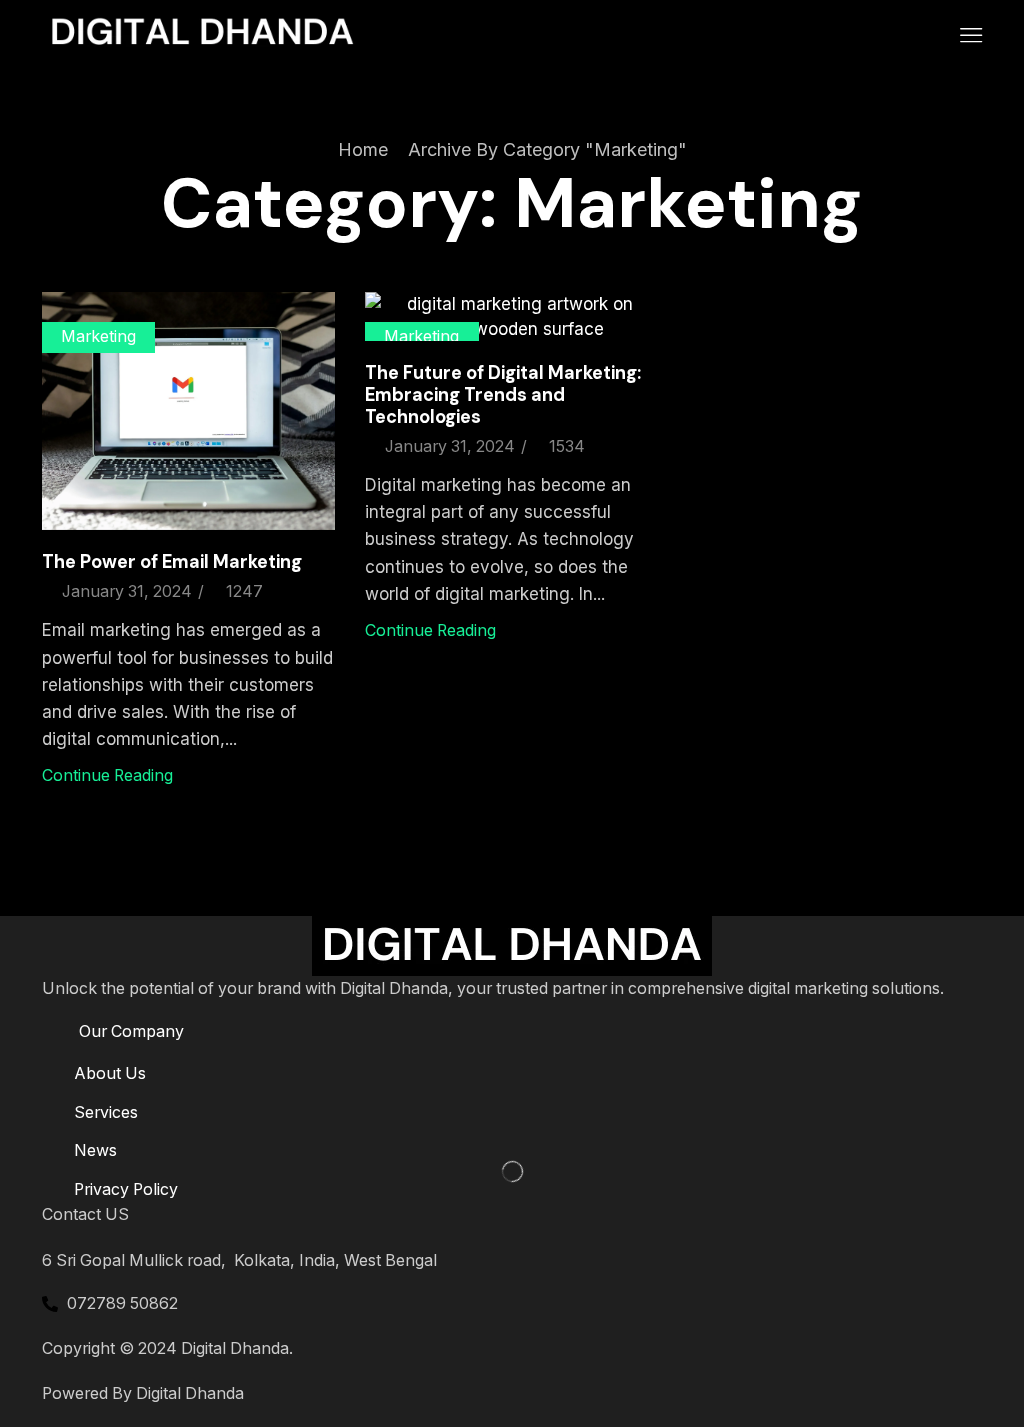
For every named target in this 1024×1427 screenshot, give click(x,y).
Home (363, 149)
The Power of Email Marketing (172, 562)
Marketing (98, 336)
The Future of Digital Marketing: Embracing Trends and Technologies (503, 395)
